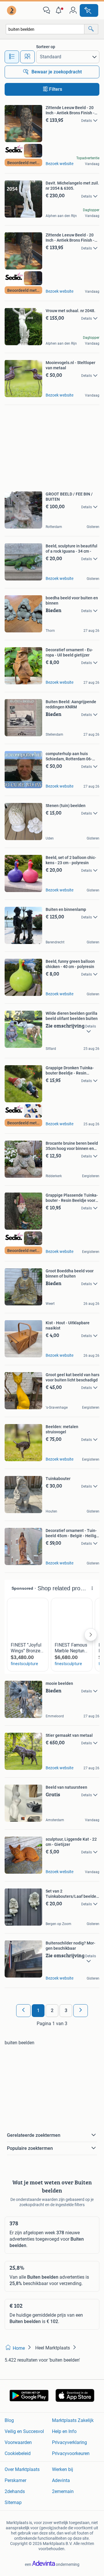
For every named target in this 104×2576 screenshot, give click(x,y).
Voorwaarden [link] (18, 2442)
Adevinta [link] (61, 2480)
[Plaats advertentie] (89, 10)
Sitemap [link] (13, 2502)
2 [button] (52, 2010)
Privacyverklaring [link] (69, 2442)
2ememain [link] (63, 2491)
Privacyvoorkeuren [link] (71, 2453)
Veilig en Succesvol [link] (24, 2431)
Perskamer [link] (15, 2480)
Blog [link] (9, 2420)
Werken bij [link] (63, 2469)
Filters (56, 89)
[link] (12, 10)
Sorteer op (46, 47)
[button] (60, 10)
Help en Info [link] (64, 2431)
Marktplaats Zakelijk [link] (73, 2420)
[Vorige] (23, 2011)
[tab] (12, 57)
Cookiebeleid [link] (18, 2453)
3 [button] (66, 2010)
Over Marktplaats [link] (22, 2469)
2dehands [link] (15, 2491)
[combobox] (45, 29)
